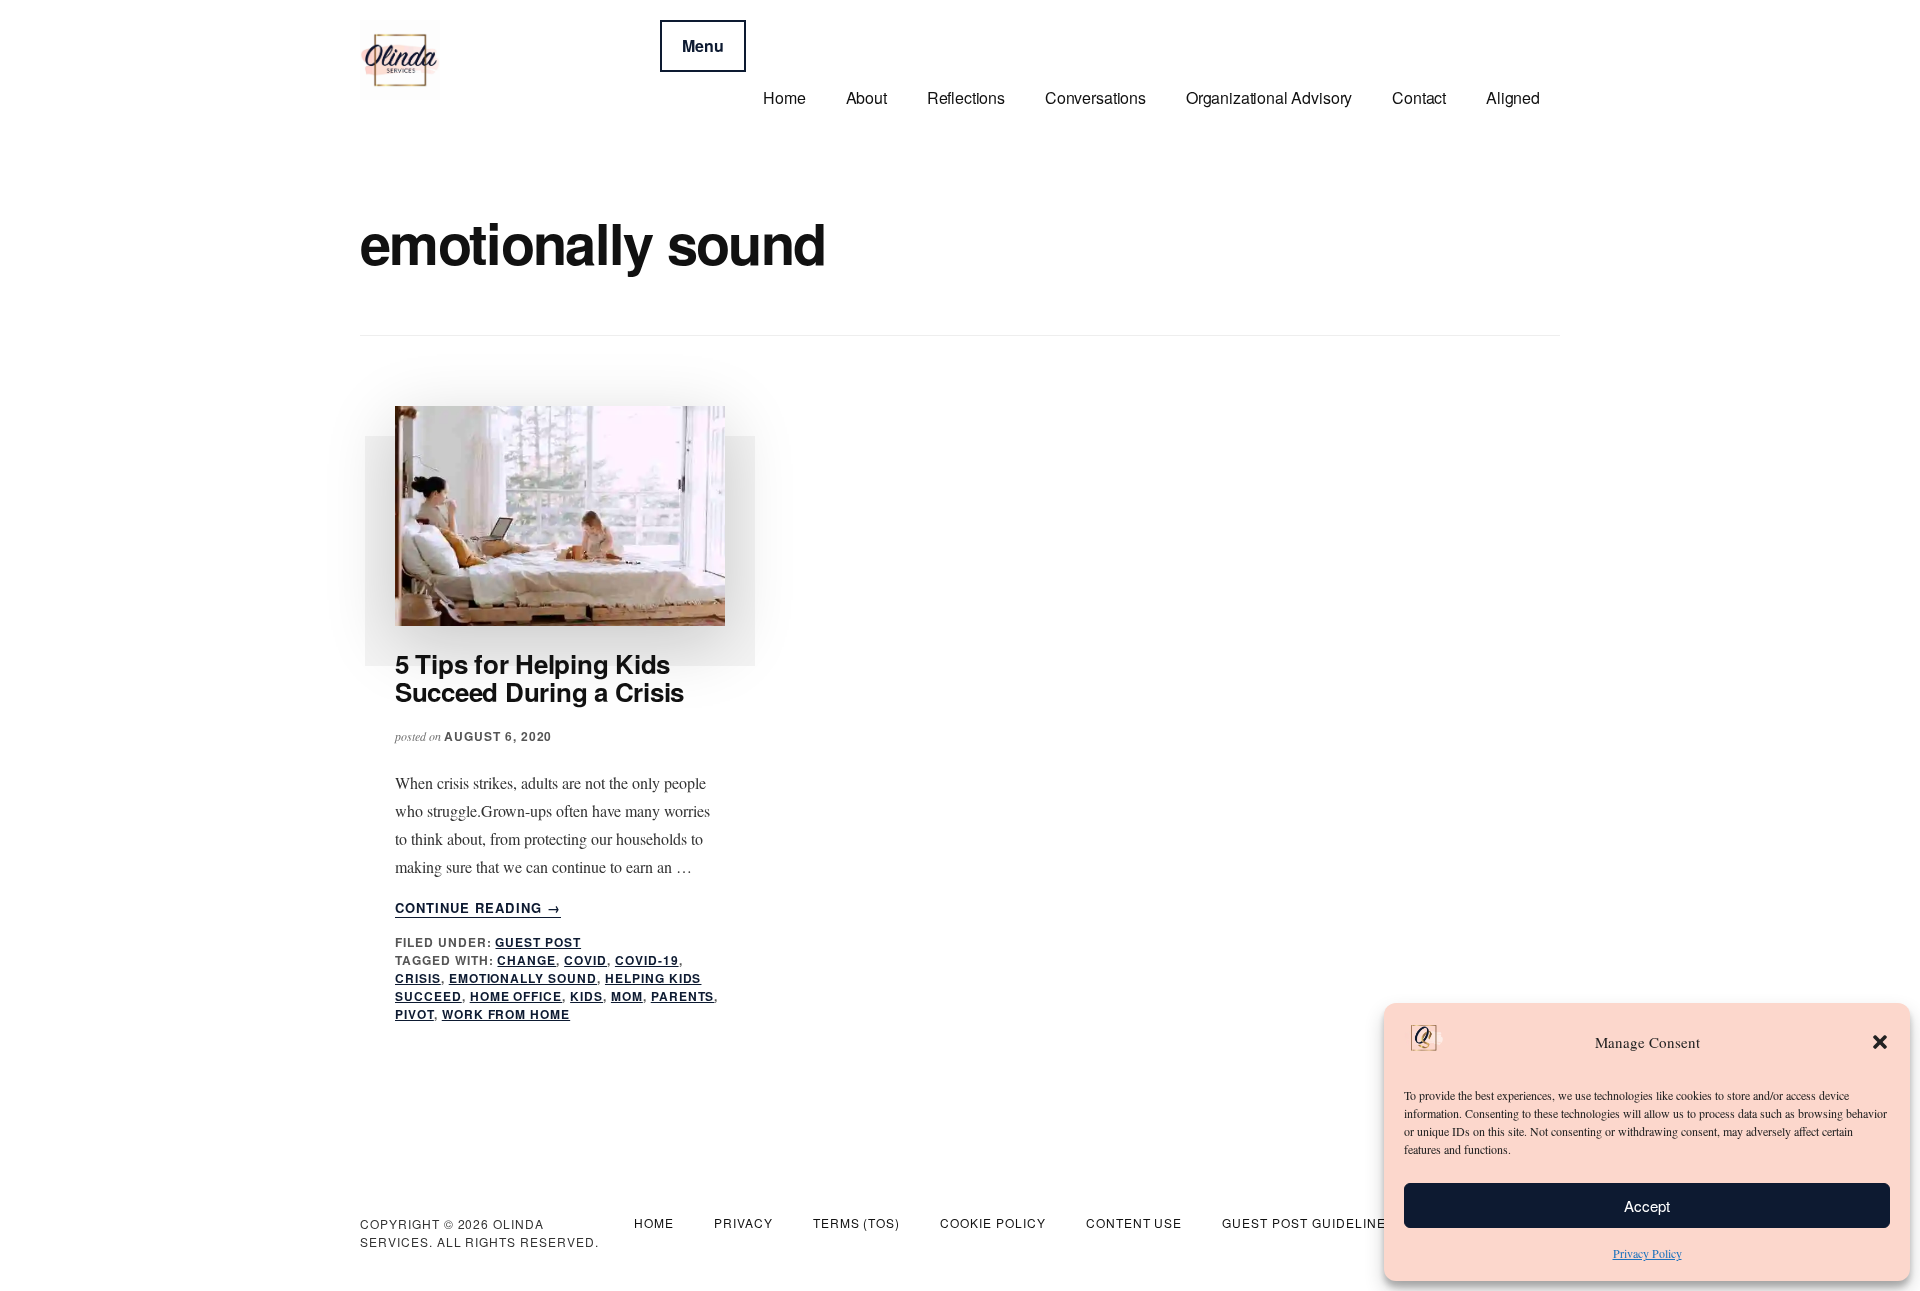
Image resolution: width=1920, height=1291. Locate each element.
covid (585, 960)
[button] (1880, 1042)
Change (526, 960)
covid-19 (647, 960)
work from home (506, 1014)
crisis (418, 978)
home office (516, 996)
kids (586, 996)
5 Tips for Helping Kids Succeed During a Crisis (539, 678)
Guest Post (538, 942)
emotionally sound (523, 978)
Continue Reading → (478, 908)
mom (627, 996)
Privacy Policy (1647, 1253)
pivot (414, 1014)
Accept (1647, 1205)
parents (683, 996)
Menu (703, 45)
